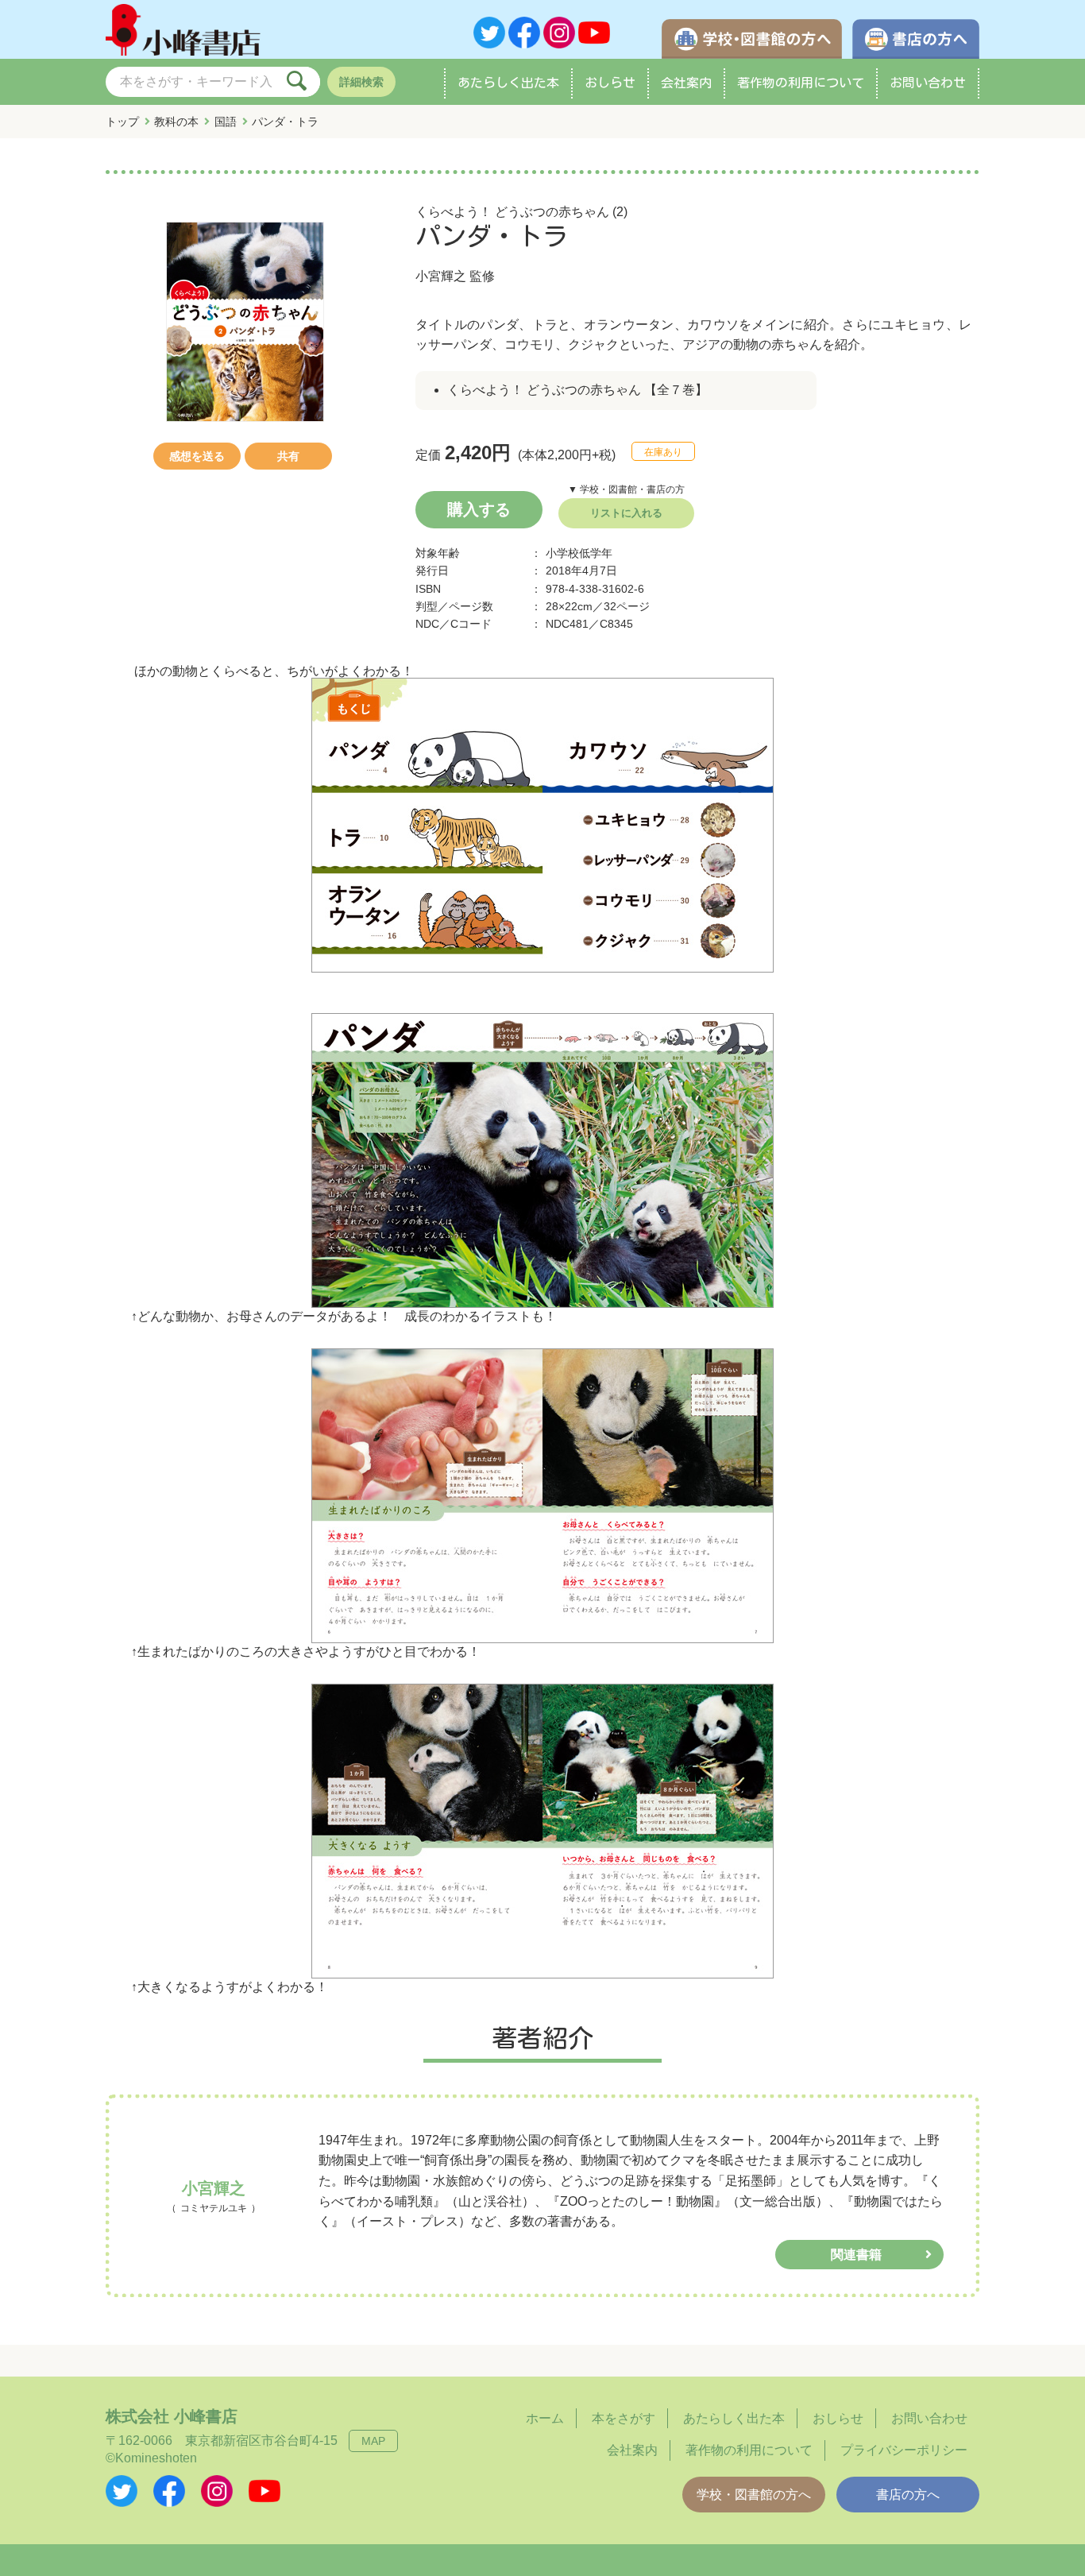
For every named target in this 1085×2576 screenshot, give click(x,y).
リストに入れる (626, 513)
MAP (373, 2441)
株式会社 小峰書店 (172, 2416)
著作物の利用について (801, 83)
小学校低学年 (579, 553)
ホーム (545, 2418)
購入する (479, 509)
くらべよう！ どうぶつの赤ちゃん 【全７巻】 (577, 390)
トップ (122, 122)
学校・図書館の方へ (754, 2495)
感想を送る (197, 456)
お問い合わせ (928, 83)
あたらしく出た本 (508, 83)
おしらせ (610, 83)
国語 (226, 122)
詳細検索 (361, 82)
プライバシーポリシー (904, 2450)
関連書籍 (856, 2255)
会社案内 (686, 83)
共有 (288, 456)
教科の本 (176, 122)
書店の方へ (908, 2495)
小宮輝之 (441, 276)
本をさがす (624, 2418)
